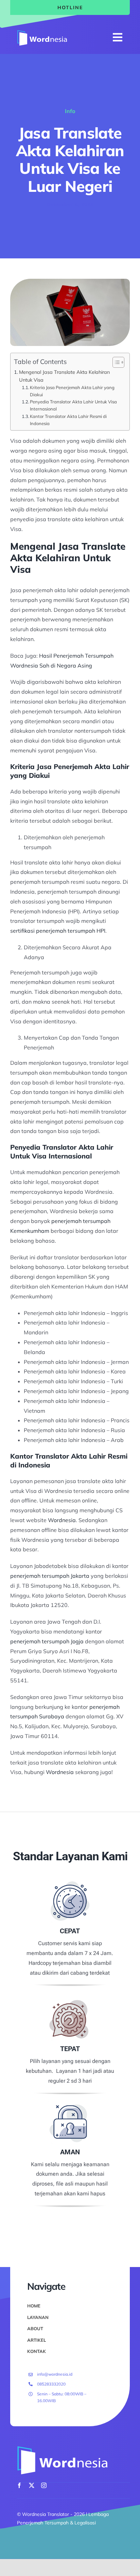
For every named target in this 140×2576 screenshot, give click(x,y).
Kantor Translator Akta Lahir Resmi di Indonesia (68, 420)
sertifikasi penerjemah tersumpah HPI (58, 931)
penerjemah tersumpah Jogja (47, 1641)
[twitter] (32, 2485)
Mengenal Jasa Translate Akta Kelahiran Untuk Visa (64, 376)
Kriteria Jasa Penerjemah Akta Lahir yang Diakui (72, 391)
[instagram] (44, 2485)
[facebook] (19, 2485)
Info (70, 111)
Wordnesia (62, 1520)
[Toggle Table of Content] (115, 362)
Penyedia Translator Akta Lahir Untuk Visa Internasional (73, 405)
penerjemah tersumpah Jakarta (50, 1576)
